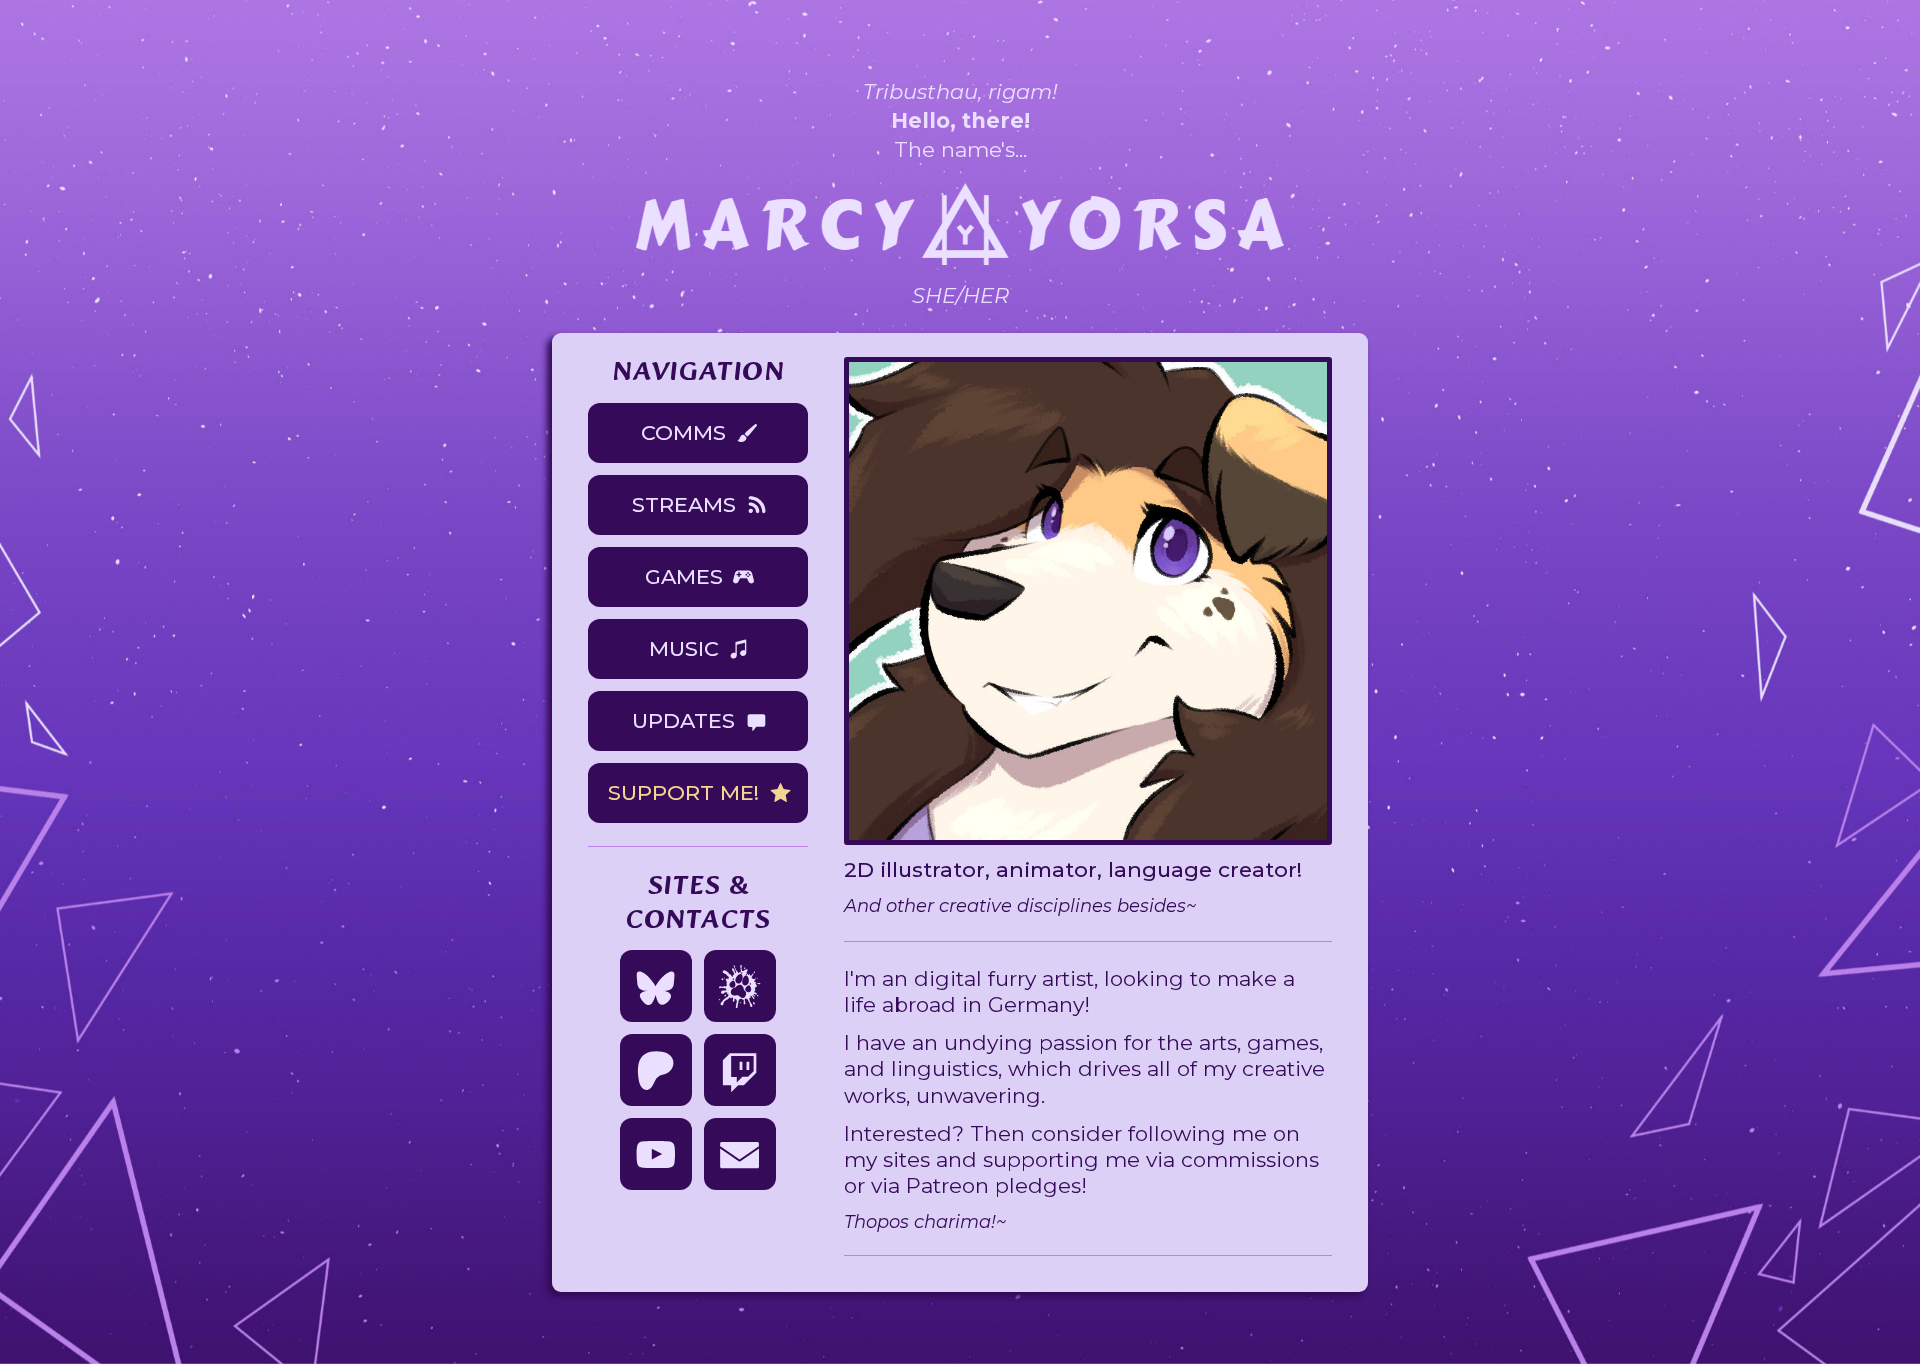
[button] (698, 433)
